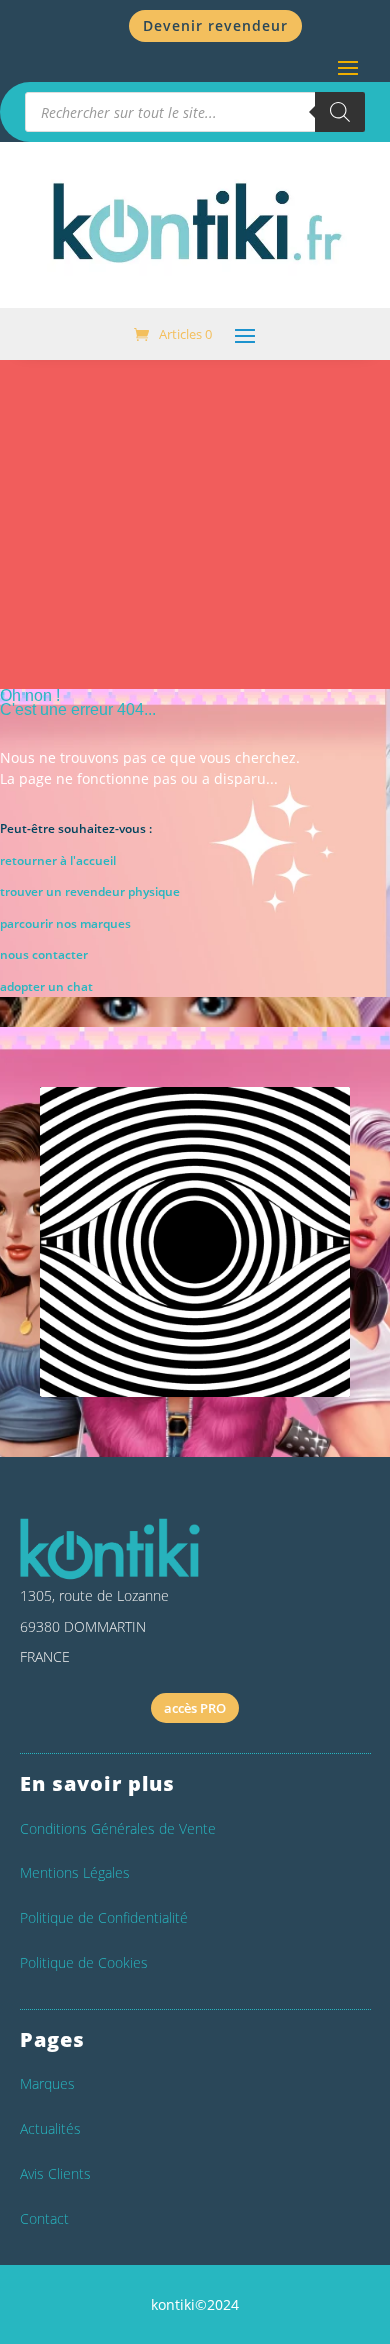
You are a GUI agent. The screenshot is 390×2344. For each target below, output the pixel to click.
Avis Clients (55, 2173)
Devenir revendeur (215, 25)
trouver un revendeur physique (90, 891)
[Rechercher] (340, 112)
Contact (44, 2218)
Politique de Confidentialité (104, 1917)
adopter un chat (46, 986)
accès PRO (195, 1708)
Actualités (50, 2128)
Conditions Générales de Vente (118, 1828)
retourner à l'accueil (58, 860)
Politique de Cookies (84, 1962)
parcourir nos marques (65, 923)
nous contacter (44, 954)
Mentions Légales (75, 1872)
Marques (47, 2083)
